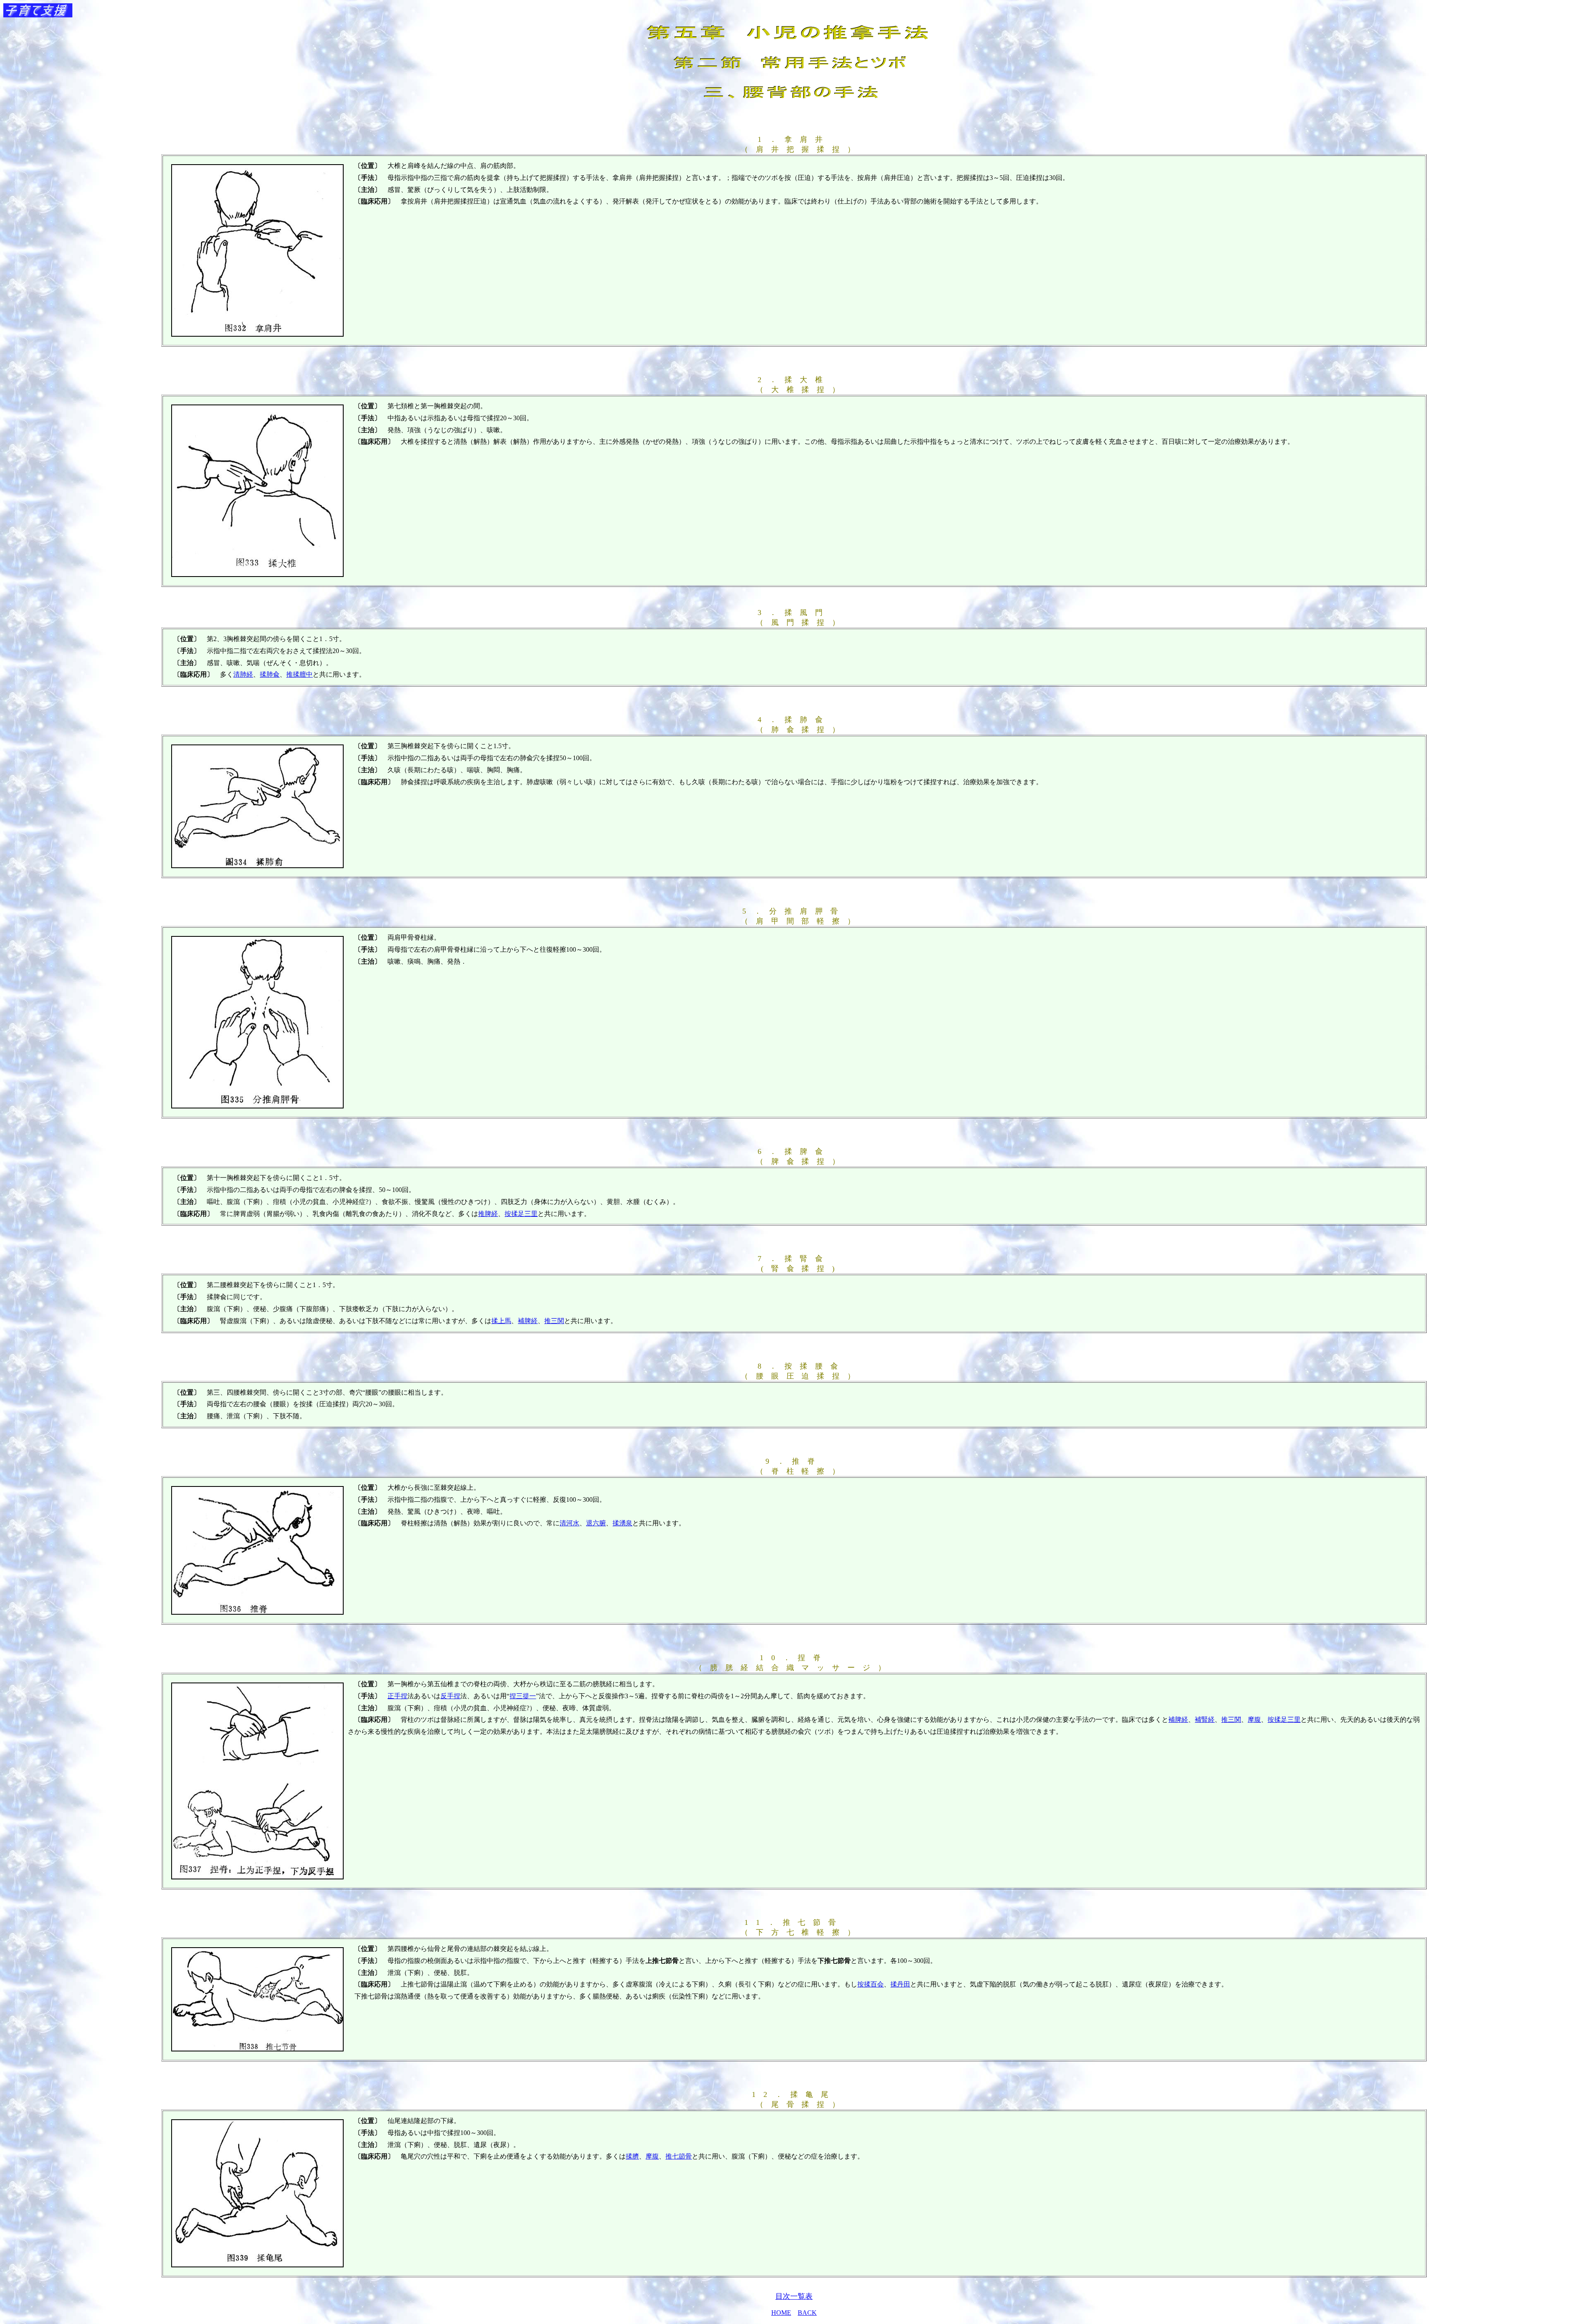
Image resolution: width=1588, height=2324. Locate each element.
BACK (807, 2313)
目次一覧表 (794, 2296)
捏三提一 (523, 1696)
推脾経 (488, 1214)
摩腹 (652, 2156)
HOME (781, 2313)
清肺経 (243, 674)
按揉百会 (871, 1984)
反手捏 (450, 1696)
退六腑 (596, 1523)
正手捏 (397, 1696)
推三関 (554, 1321)
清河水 (569, 1523)
